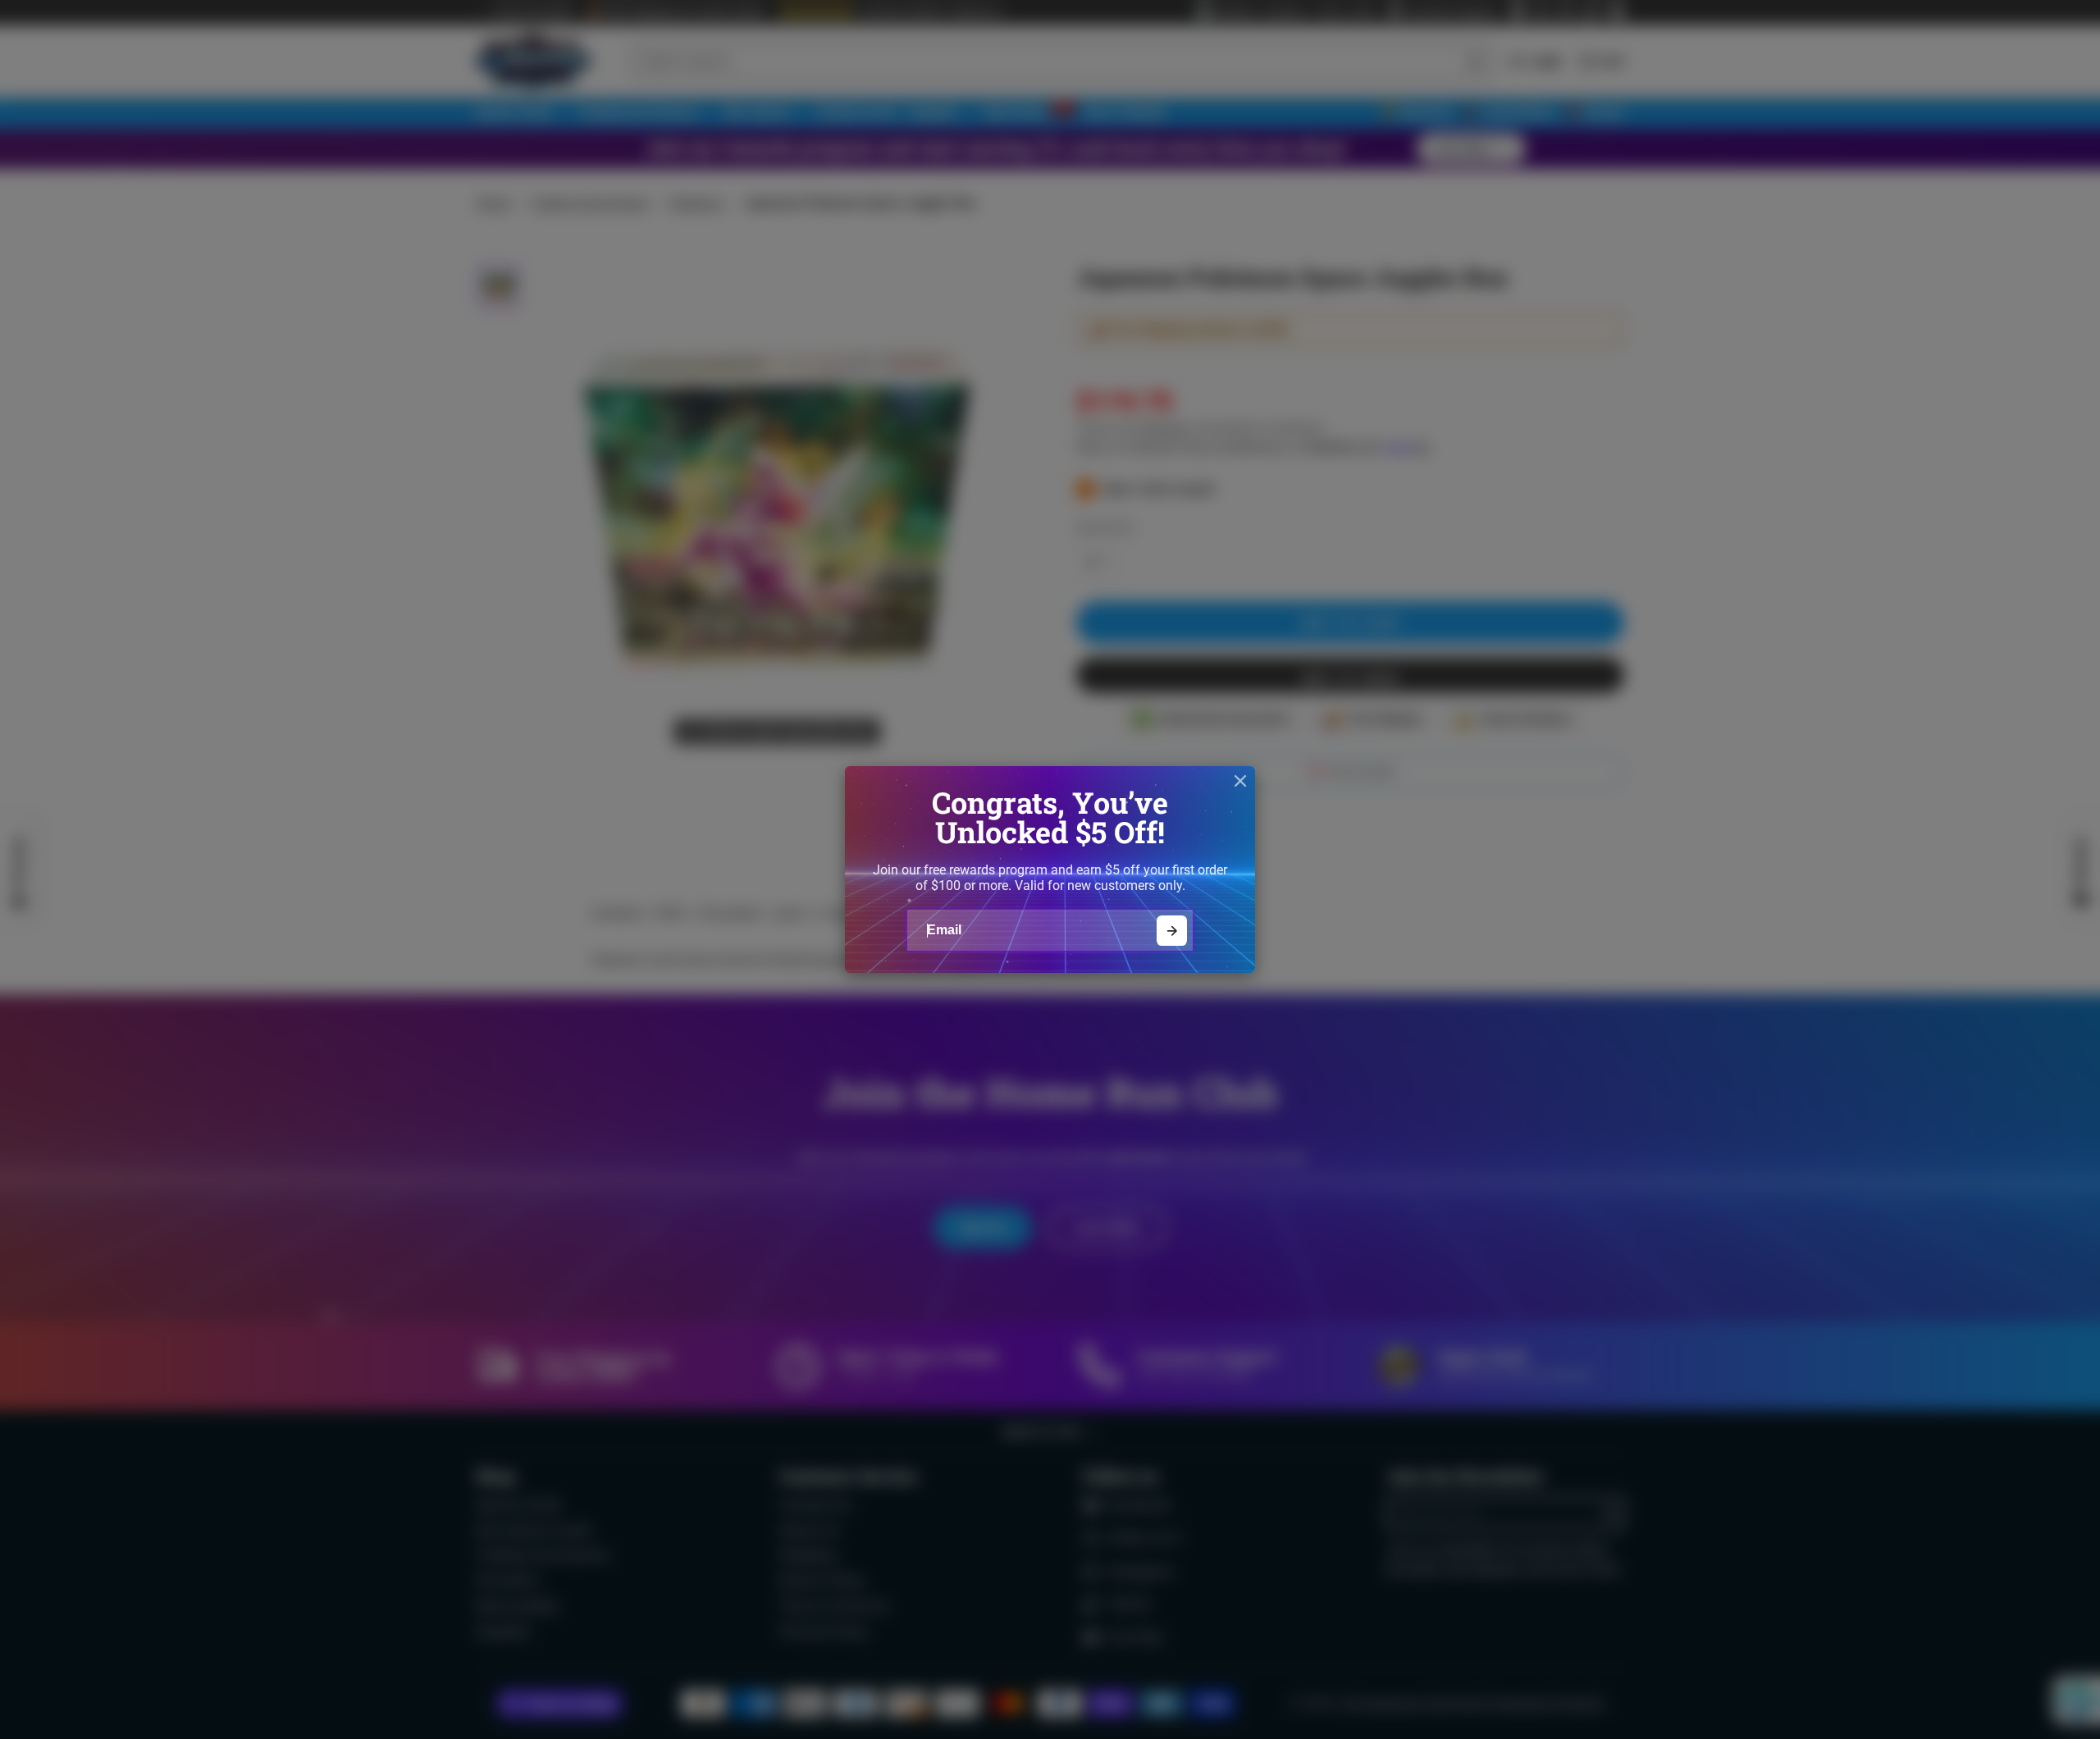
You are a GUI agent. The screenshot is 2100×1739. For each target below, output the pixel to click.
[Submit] (1172, 931)
